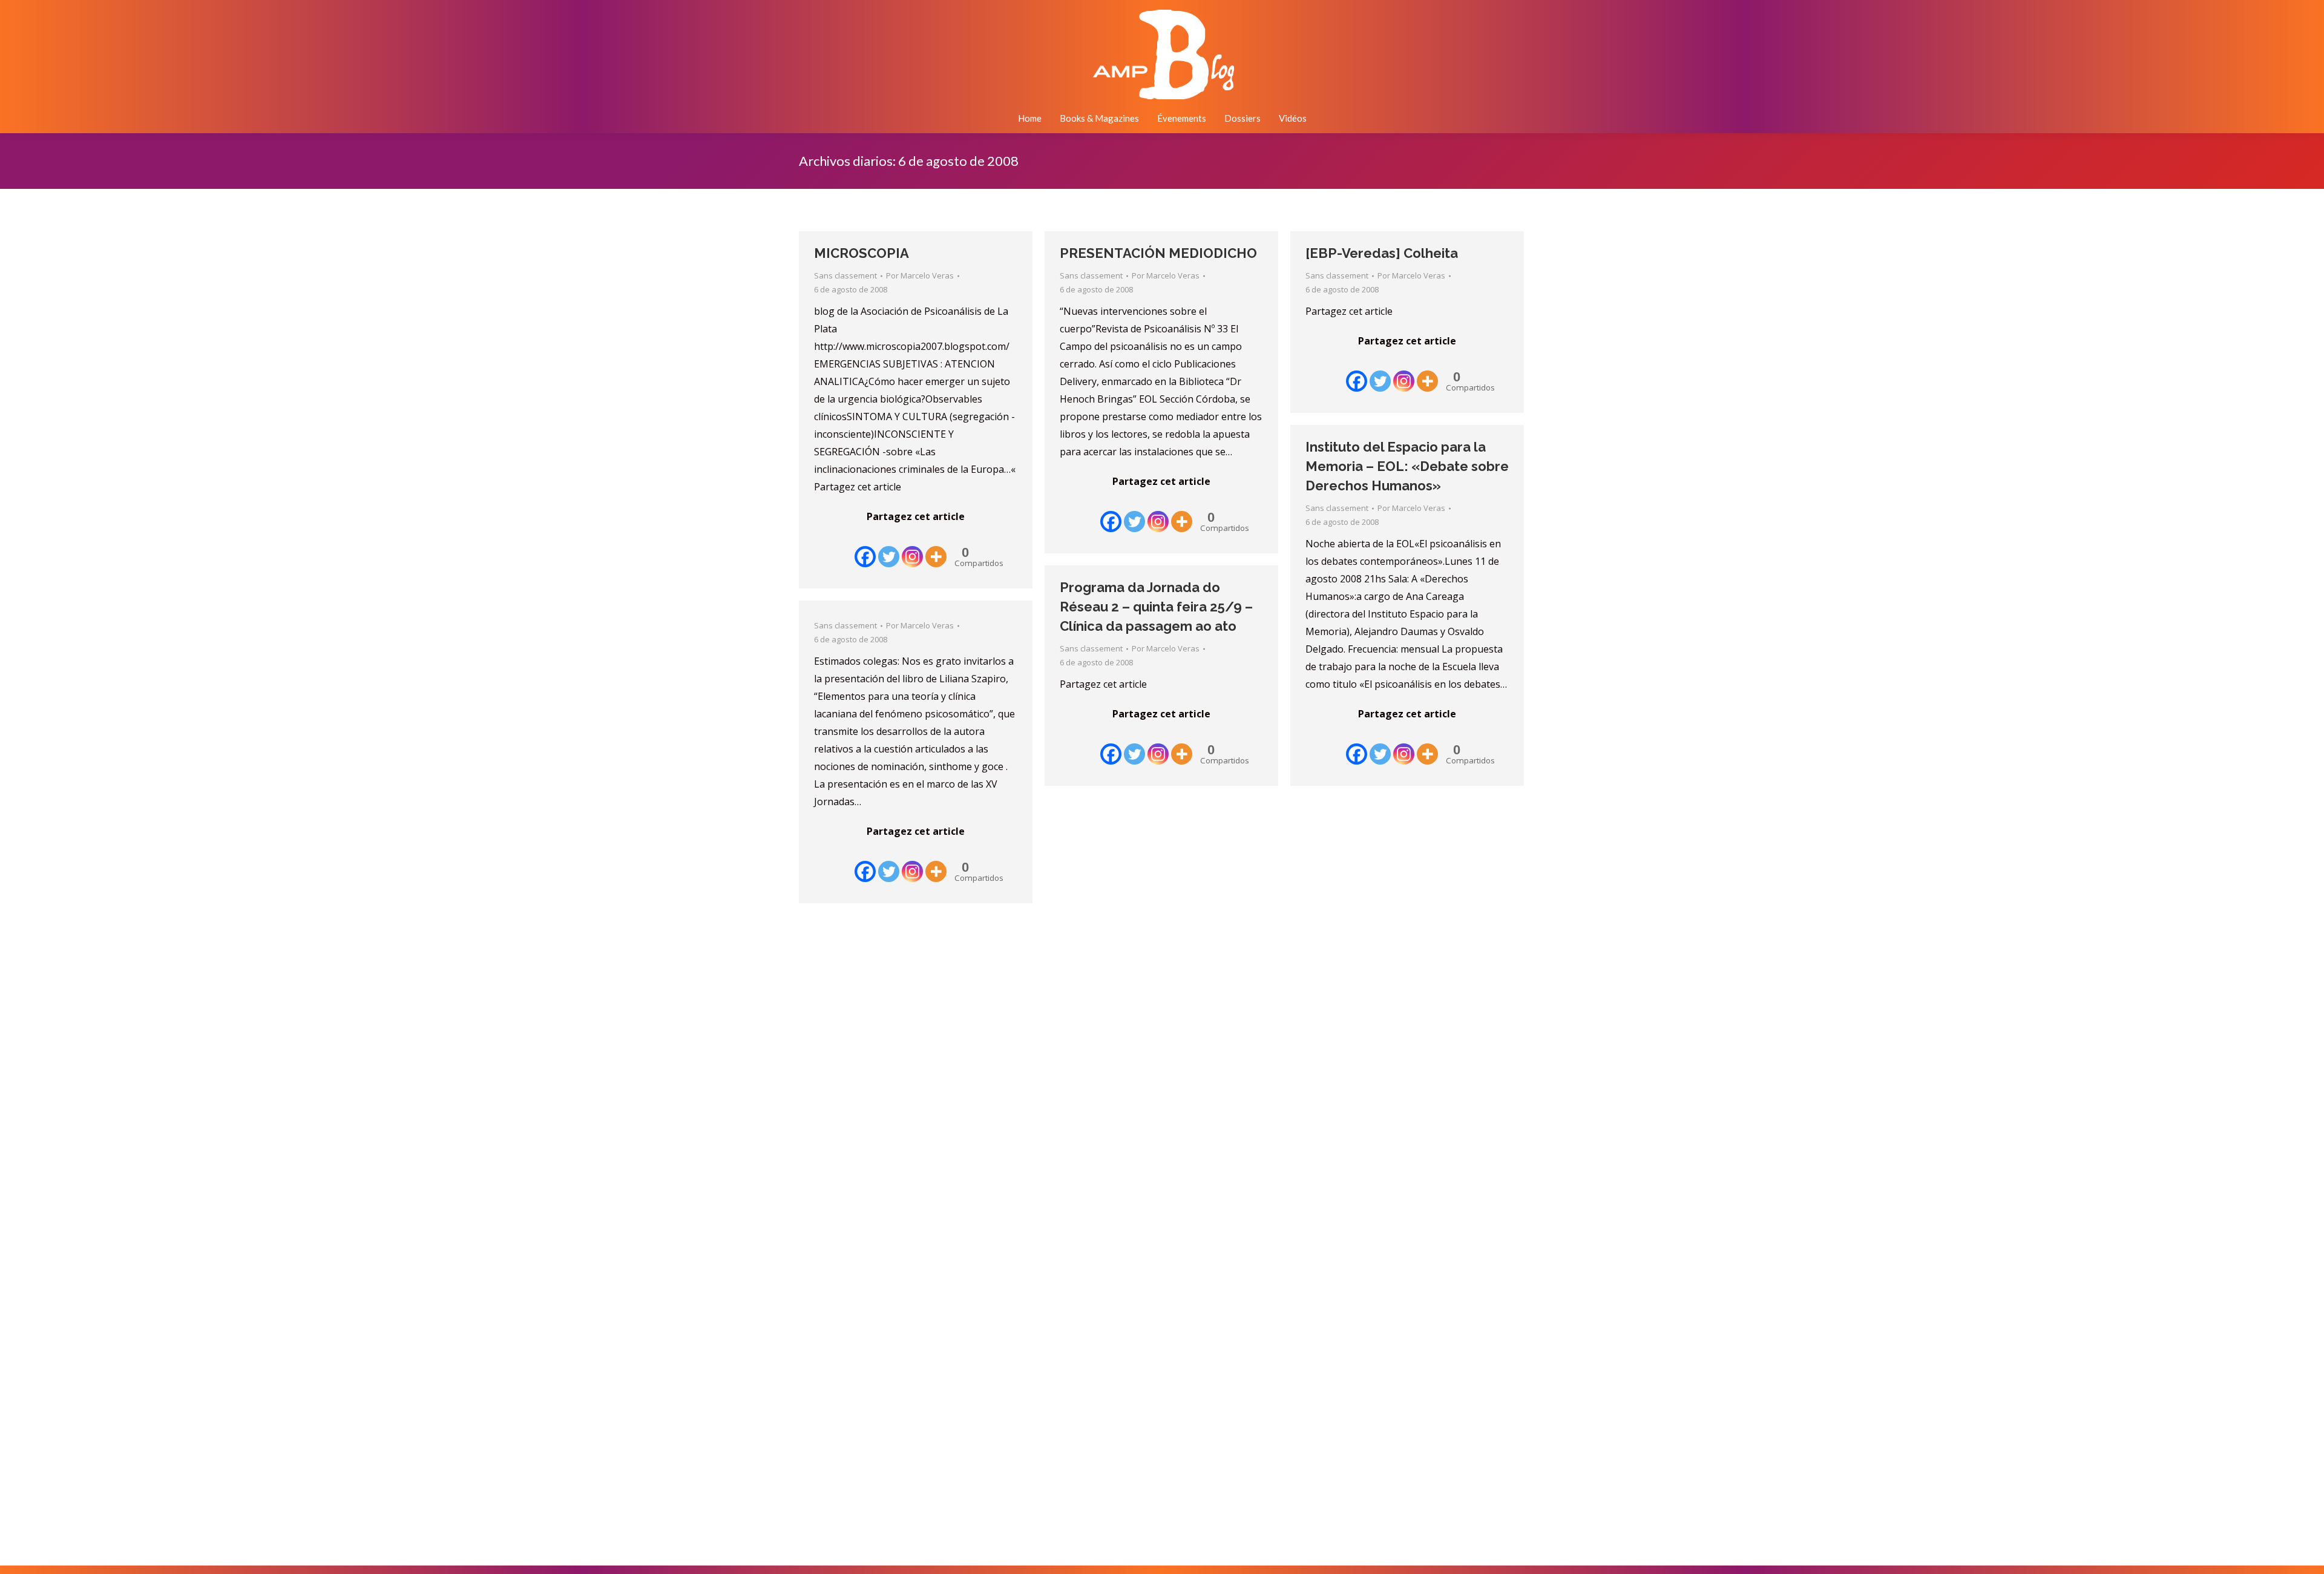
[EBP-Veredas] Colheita (1382, 253)
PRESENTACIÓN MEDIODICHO (1158, 253)
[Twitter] (889, 548)
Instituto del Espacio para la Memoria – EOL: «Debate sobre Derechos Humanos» (1407, 466)
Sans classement (845, 275)
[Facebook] (865, 548)
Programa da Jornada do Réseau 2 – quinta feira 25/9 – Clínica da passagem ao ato (1156, 607)
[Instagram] (912, 548)
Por (920, 275)
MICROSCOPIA (862, 253)
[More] (936, 548)
